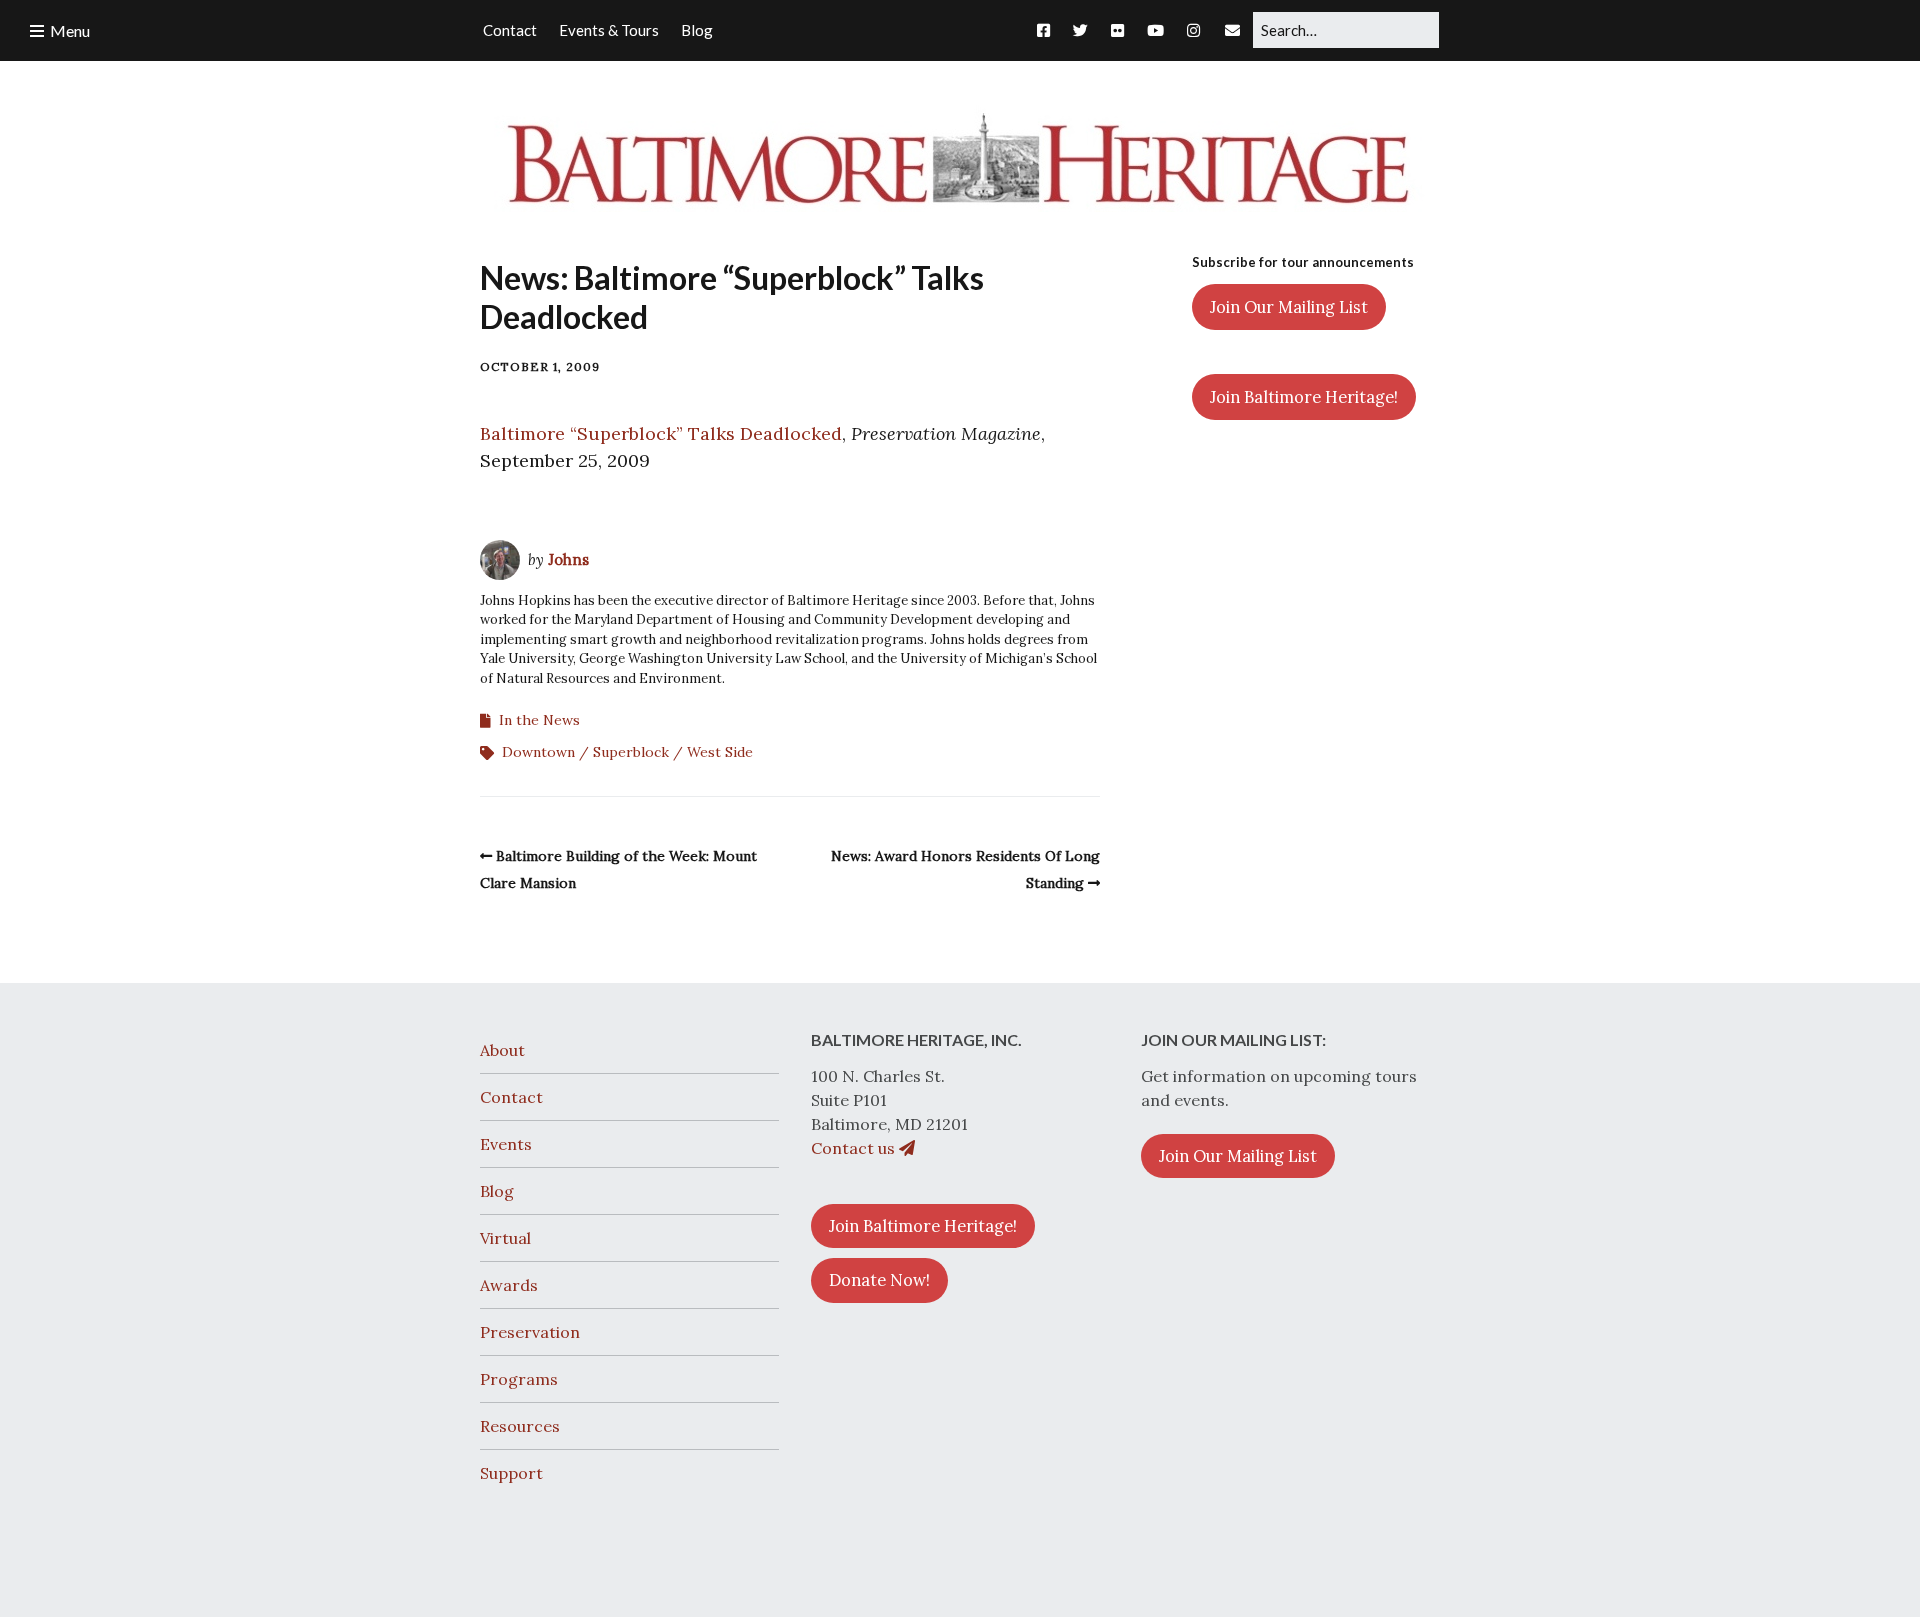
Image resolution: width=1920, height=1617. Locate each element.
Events (506, 1144)
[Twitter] (1080, 30)
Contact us (855, 1148)
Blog (497, 1191)
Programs (519, 1379)
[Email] (1232, 30)
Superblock (631, 752)
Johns (568, 559)
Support (511, 1473)
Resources (520, 1426)
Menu (70, 30)
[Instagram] (1193, 30)
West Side (720, 752)
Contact (511, 1097)
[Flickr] (1117, 30)
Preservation (530, 1332)
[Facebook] (1048, 30)
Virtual (505, 1238)
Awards (509, 1285)
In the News (539, 720)
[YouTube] (1155, 30)
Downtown (538, 752)
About (502, 1050)
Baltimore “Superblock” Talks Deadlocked (661, 433)
